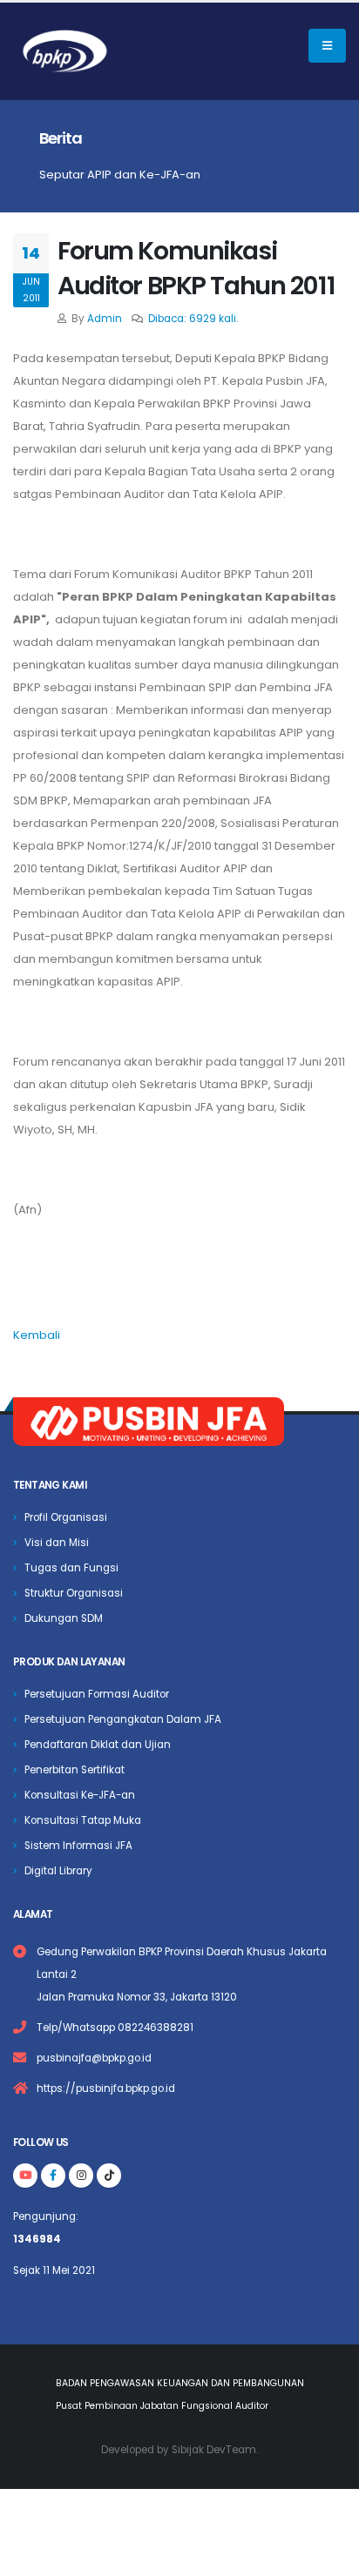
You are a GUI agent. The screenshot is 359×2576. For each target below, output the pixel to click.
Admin (105, 319)
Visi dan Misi (57, 1543)
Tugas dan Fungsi (71, 1568)
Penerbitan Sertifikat (75, 1770)
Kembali (37, 1335)
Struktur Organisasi (74, 1593)
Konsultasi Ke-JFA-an (80, 1795)
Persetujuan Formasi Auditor (97, 1694)
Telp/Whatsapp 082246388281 (115, 2028)
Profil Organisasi (66, 1517)
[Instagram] (81, 2176)
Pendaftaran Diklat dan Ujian (98, 1745)
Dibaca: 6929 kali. (193, 319)
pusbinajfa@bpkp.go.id (94, 2058)
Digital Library (58, 1871)
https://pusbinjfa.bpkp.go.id (106, 2088)
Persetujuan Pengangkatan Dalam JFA (123, 1719)
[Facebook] (53, 2176)
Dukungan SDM (64, 1618)
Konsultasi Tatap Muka (83, 1820)
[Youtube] (25, 2176)
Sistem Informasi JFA (78, 1846)
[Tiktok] (109, 2176)
